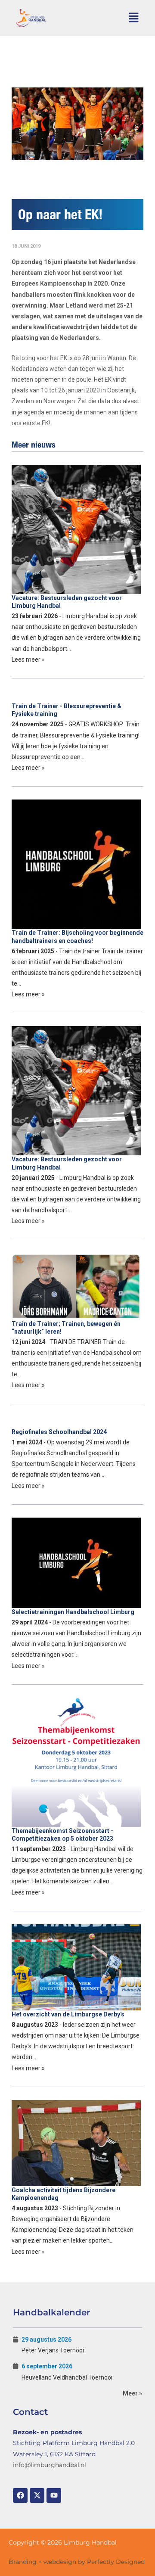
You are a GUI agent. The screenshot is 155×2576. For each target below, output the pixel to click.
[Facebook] (20, 2495)
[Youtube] (54, 2495)
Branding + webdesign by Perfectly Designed (77, 2562)
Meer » (132, 2393)
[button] (134, 18)
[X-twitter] (37, 2495)
